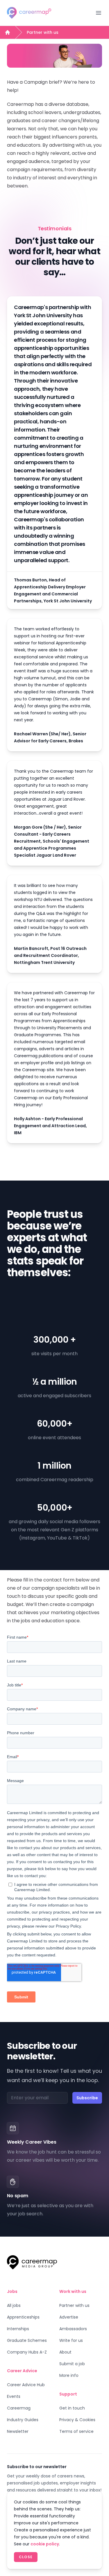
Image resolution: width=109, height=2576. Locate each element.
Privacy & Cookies (77, 2420)
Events (14, 2396)
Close (26, 2557)
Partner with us (43, 32)
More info (69, 2375)
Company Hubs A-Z (27, 2352)
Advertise (69, 2317)
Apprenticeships (23, 2317)
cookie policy (45, 2544)
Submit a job (72, 2364)
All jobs (14, 2305)
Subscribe (87, 2098)
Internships (18, 2329)
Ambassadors (73, 2329)
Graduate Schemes (27, 2340)
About (65, 2352)
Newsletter (18, 2431)
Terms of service (76, 2431)
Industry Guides (23, 2420)
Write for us (71, 2340)
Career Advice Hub (26, 2385)
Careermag (19, 2408)
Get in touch (72, 2408)
